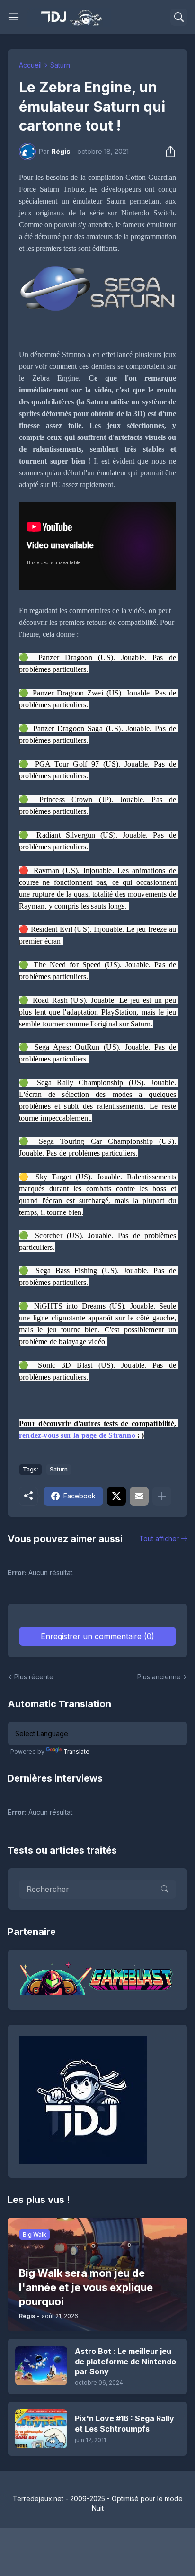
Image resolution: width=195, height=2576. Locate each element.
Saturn (60, 65)
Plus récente (34, 1677)
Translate (76, 1752)
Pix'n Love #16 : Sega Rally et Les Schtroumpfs (124, 2424)
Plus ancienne (159, 1677)
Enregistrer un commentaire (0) (97, 1636)
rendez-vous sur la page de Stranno (77, 1435)
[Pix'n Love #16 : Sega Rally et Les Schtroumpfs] (41, 2429)
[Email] (139, 1496)
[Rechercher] (179, 17)
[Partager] (168, 152)
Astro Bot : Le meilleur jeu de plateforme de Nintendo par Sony (125, 2361)
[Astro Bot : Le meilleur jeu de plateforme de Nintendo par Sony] (41, 2366)
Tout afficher (159, 1538)
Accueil (30, 65)
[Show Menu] (14, 17)
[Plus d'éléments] (162, 1496)
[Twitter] (116, 1496)
